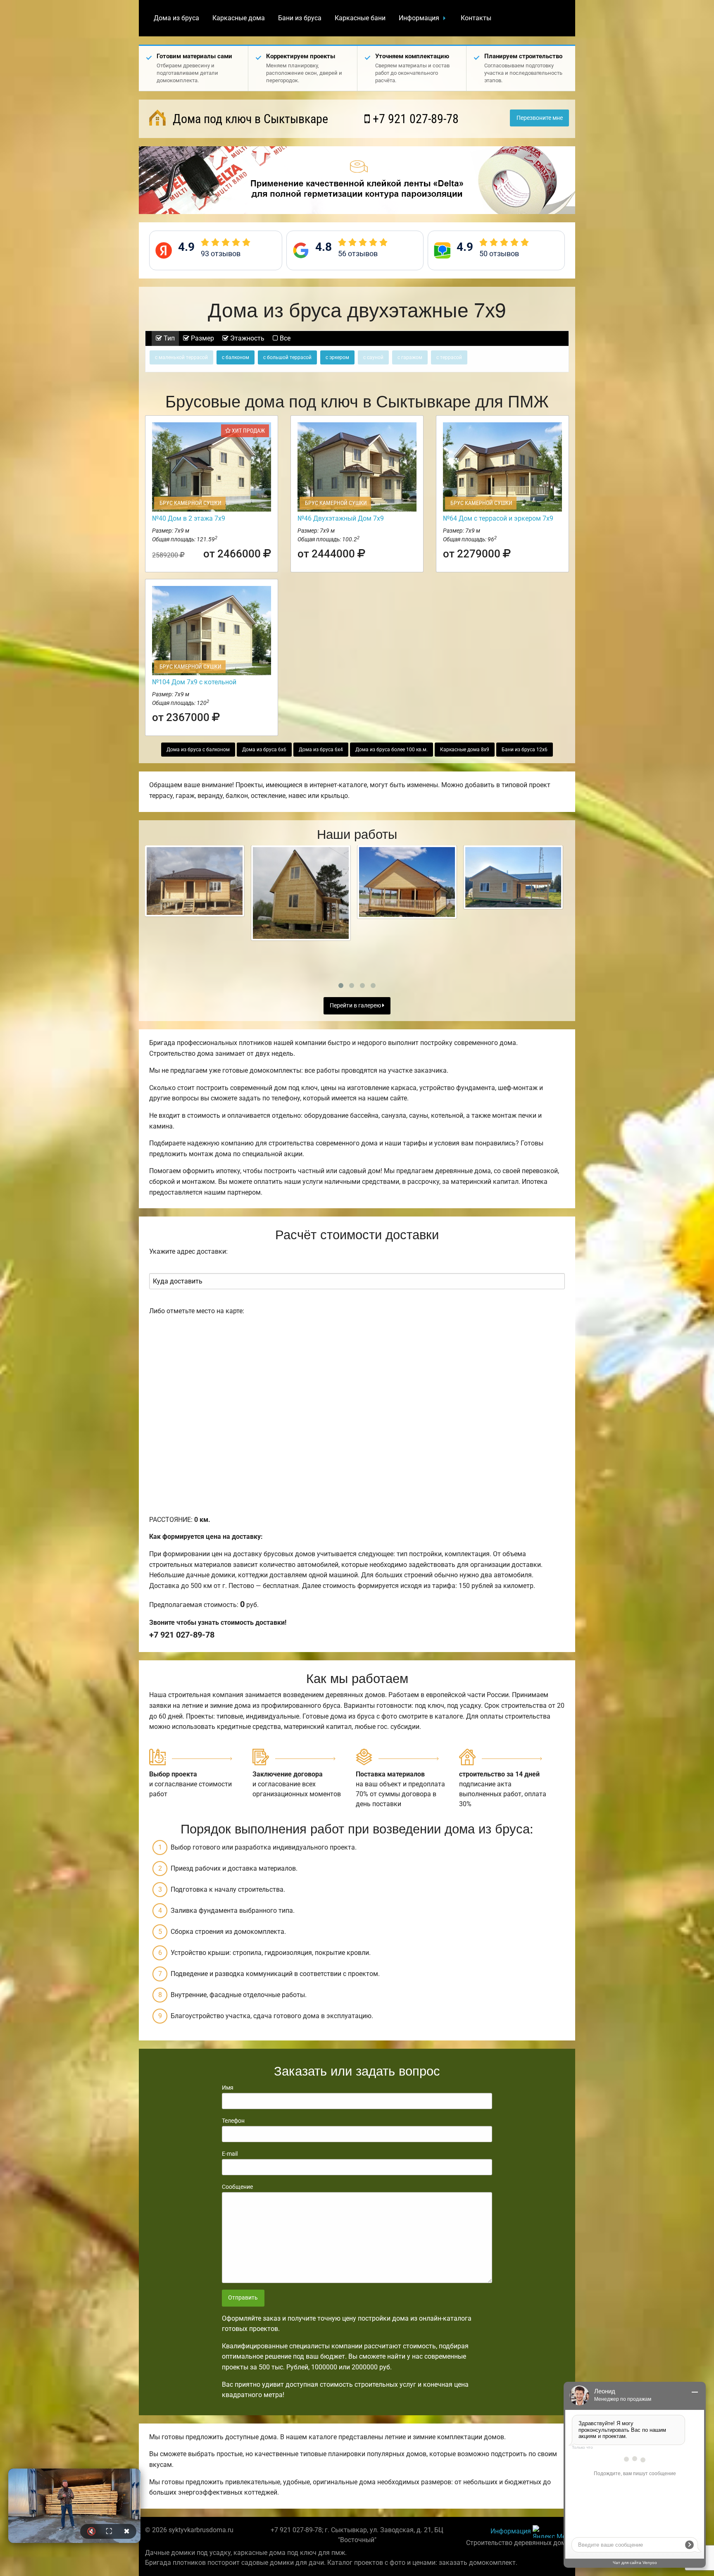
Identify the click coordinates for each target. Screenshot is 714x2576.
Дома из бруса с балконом (198, 750)
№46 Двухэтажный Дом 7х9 (341, 518)
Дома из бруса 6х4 (321, 750)
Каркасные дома (239, 18)
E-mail (230, 2154)
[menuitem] (176, 18)
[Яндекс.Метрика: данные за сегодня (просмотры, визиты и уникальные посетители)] (551, 2532)
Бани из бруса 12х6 (525, 750)
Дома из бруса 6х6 (264, 750)
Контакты (476, 18)
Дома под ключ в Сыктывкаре (249, 119)
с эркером (337, 357)
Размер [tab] (202, 338)
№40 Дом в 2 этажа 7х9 (189, 518)
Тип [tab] (168, 338)
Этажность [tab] (246, 338)
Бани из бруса (300, 18)
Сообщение (237, 2187)
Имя (228, 2088)
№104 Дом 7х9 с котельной (194, 682)
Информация (419, 18)
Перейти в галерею (356, 1006)
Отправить (243, 2298)
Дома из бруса (176, 18)
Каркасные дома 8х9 (465, 750)
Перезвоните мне (540, 118)
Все (284, 338)
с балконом (236, 357)
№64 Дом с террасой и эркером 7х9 (498, 518)
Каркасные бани (360, 18)
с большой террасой (287, 357)
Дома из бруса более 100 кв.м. (392, 750)
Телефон (233, 2121)
